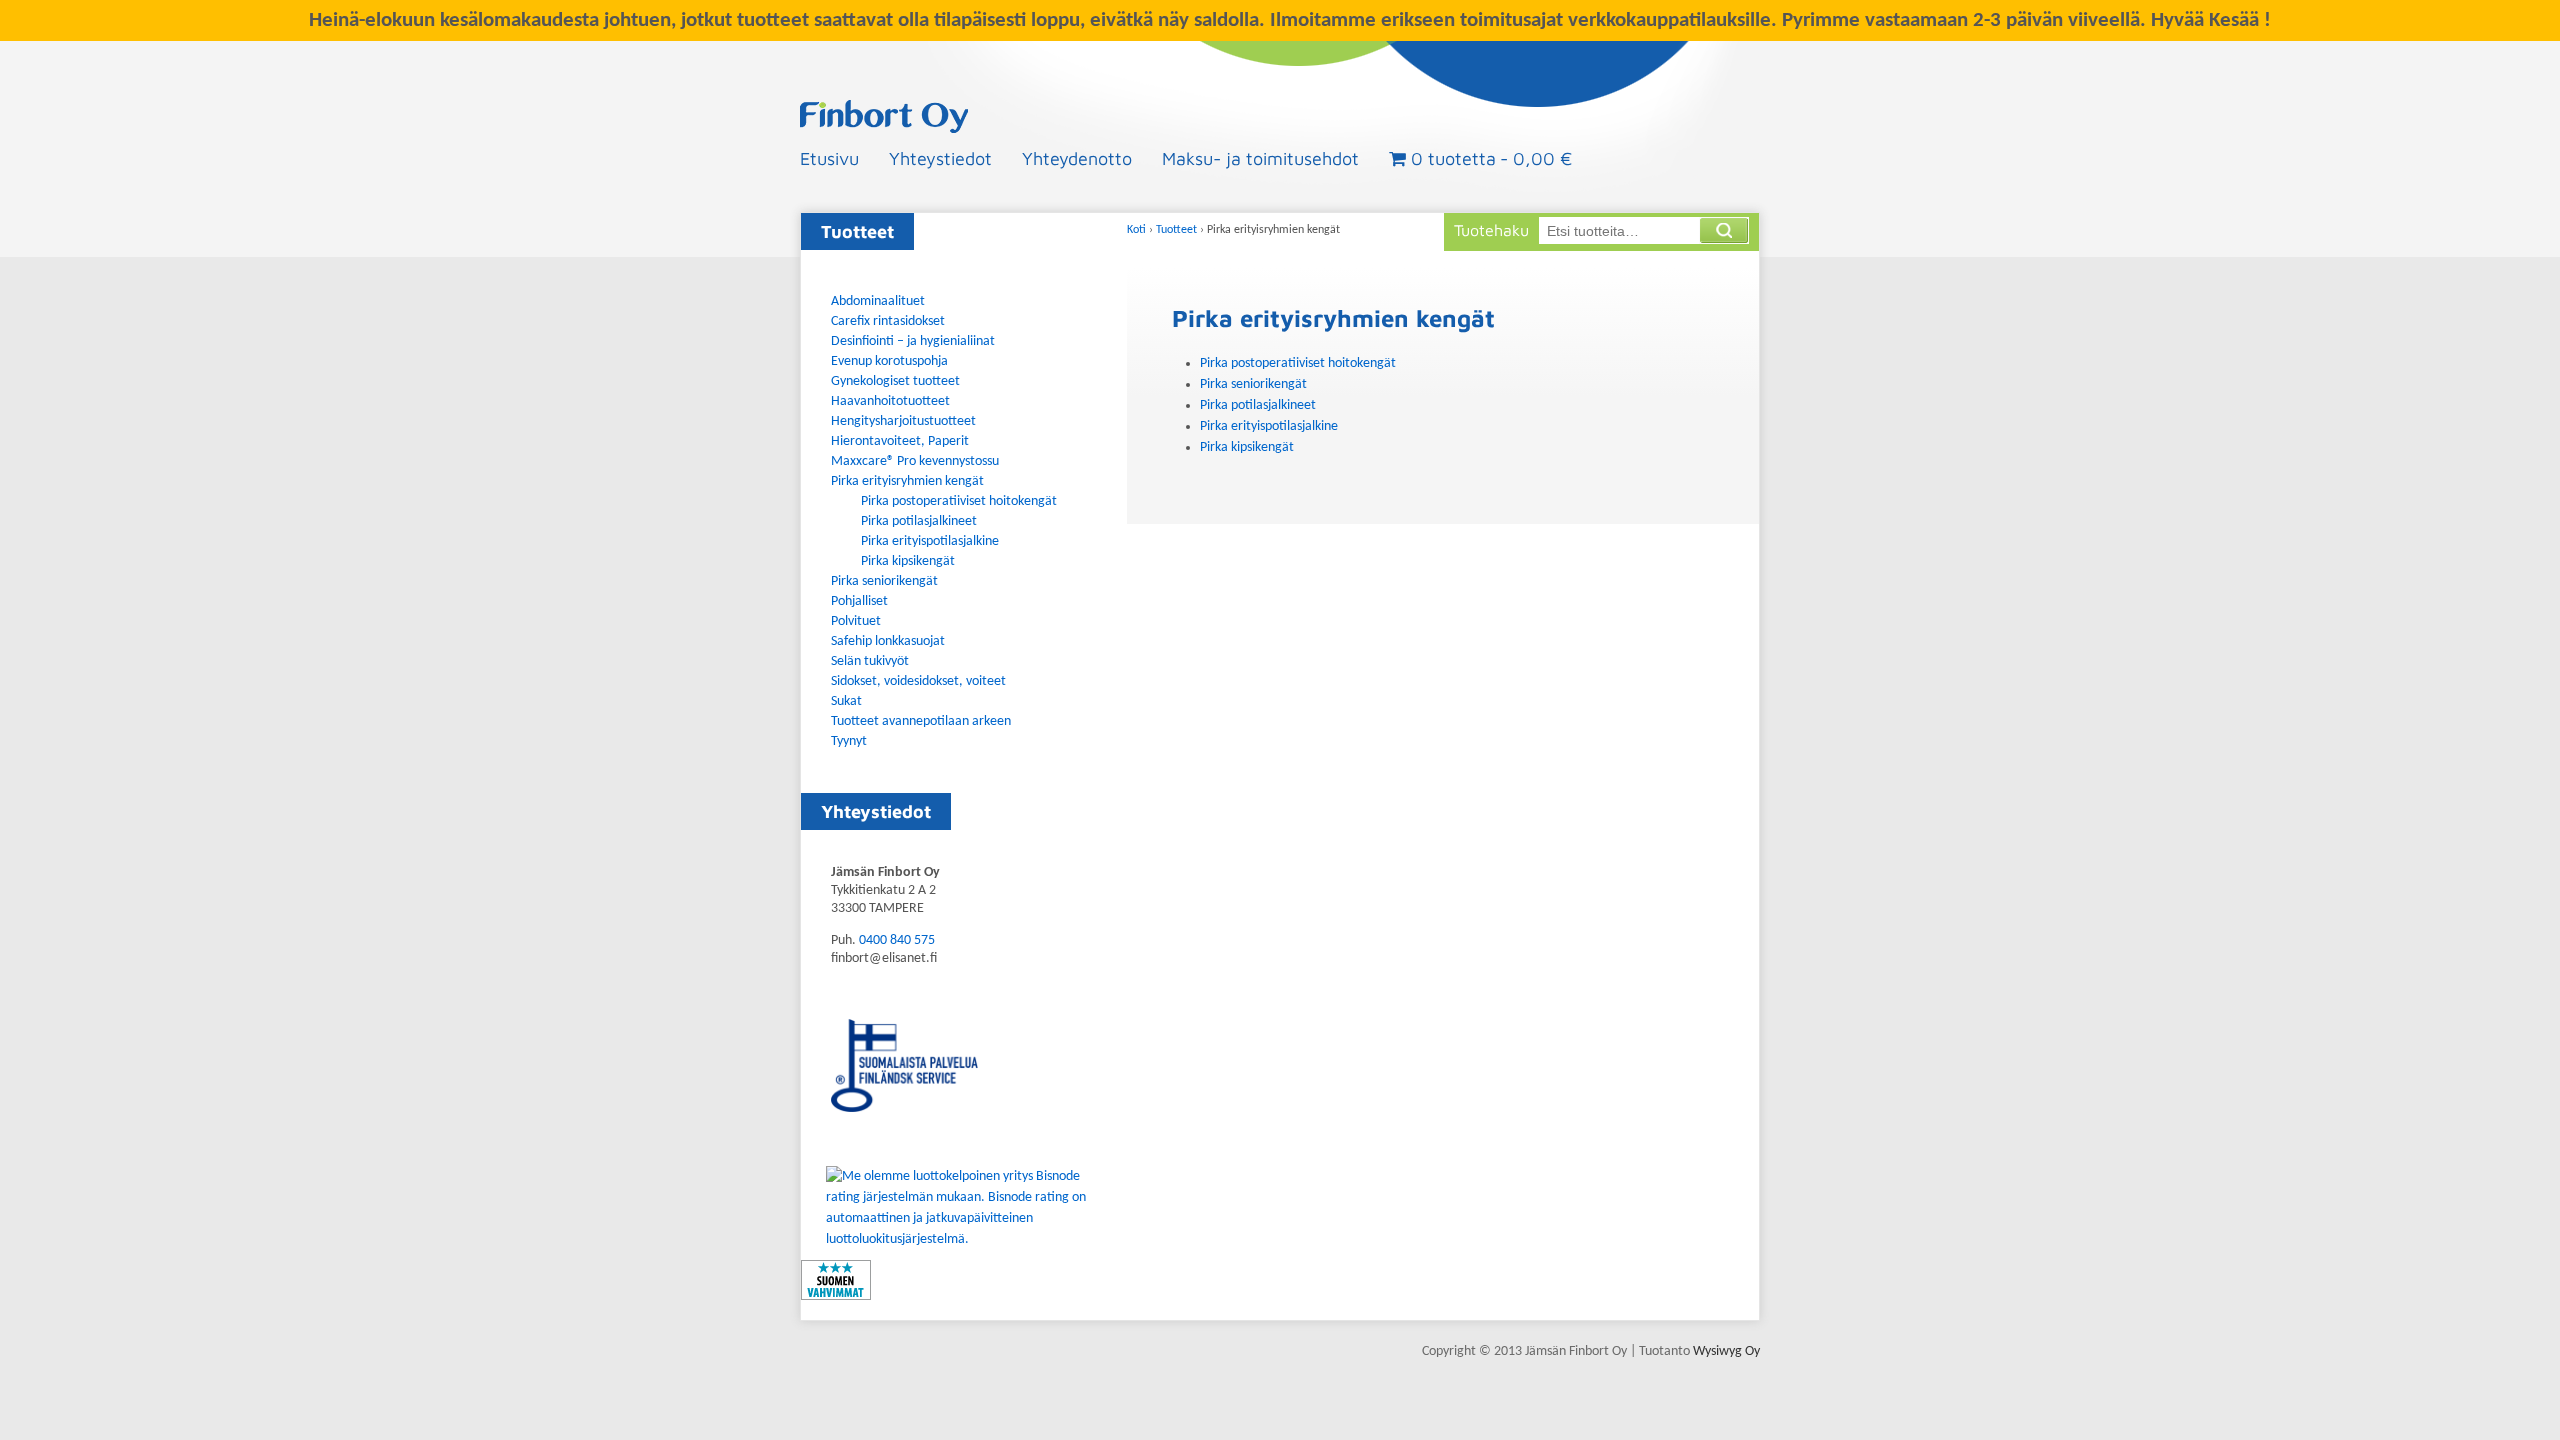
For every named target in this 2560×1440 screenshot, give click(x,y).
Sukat (846, 701)
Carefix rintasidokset (888, 321)
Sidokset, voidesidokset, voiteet (918, 681)
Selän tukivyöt (870, 661)
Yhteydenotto (1077, 158)
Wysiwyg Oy (1726, 1351)
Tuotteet (1176, 230)
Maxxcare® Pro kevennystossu (915, 461)
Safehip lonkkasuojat (888, 641)
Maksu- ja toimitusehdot (1260, 158)
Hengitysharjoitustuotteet (903, 421)
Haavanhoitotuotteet (890, 401)
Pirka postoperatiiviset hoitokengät (1298, 363)
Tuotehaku (1491, 230)
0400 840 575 (897, 940)
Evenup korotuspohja (889, 361)
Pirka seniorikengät (1253, 384)
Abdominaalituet (878, 301)
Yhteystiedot (940, 158)
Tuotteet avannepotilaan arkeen (921, 721)
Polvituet (856, 621)
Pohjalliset (859, 601)
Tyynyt (849, 741)
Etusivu (829, 158)
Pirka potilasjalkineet (1258, 405)
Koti (1136, 230)
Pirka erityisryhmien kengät (907, 481)
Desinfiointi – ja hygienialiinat (913, 341)
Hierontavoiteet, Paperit (900, 441)
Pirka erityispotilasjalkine (1269, 426)
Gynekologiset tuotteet (895, 381)
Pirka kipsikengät (1247, 447)
